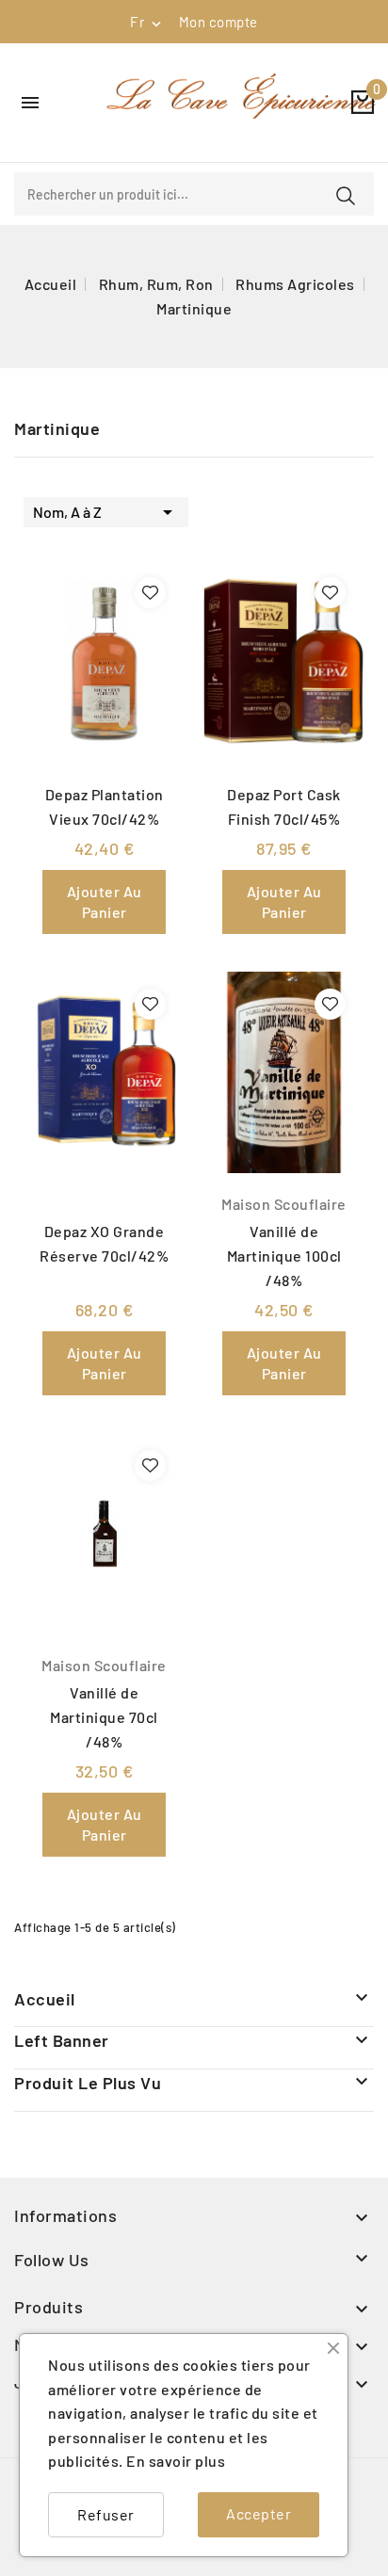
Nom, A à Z (106, 512)
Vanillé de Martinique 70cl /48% (104, 1717)
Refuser (106, 2514)
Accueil (45, 1999)
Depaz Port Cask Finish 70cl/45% (284, 806)
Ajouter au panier (105, 902)
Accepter (259, 2513)
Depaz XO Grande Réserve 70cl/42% (104, 1243)
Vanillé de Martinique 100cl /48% (284, 1256)
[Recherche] (346, 196)
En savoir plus (176, 2461)
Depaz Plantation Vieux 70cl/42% (105, 806)
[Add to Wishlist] (150, 593)
